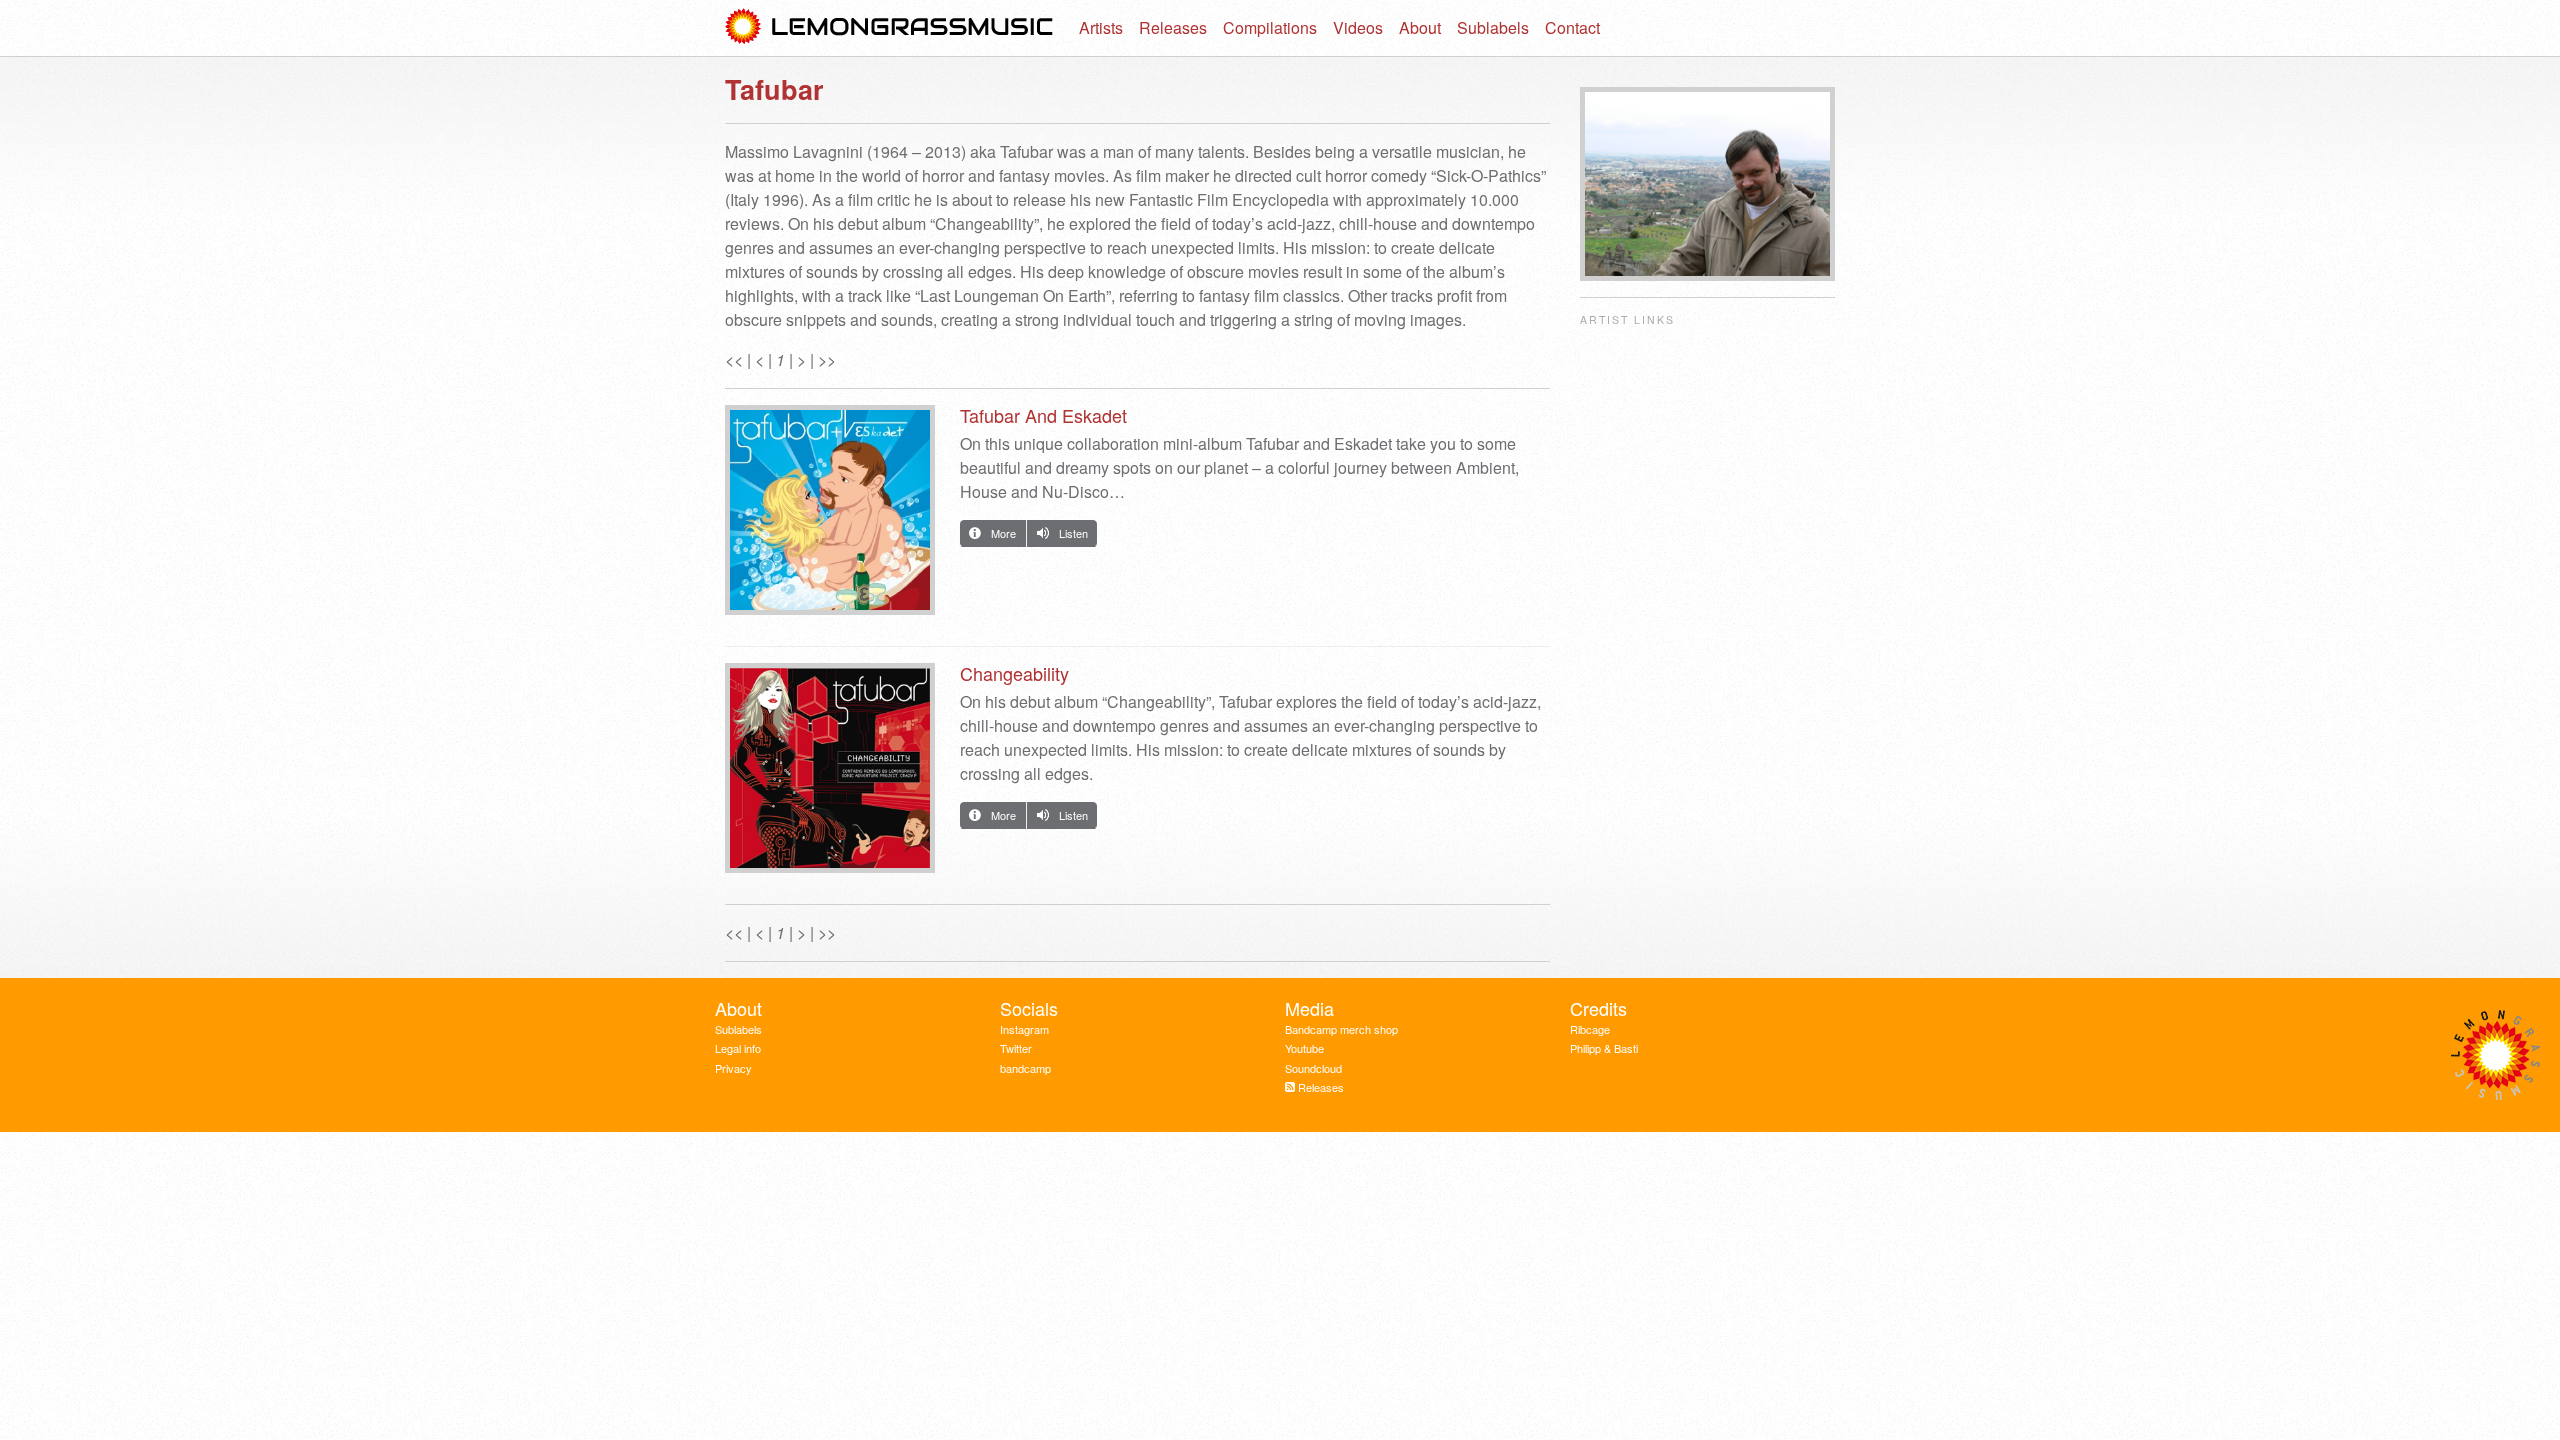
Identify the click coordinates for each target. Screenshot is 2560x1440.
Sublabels (1493, 27)
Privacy (733, 1068)
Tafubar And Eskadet (1043, 415)
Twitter (1016, 1048)
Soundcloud (1313, 1068)
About (1420, 27)
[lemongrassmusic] (890, 28)
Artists (1101, 27)
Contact (1572, 27)
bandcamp (1025, 1068)
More (1003, 533)
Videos (1358, 27)
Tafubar (774, 89)
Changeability (1014, 673)
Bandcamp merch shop (1341, 1029)
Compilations (1270, 27)
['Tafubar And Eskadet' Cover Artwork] (830, 515)
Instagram (1024, 1029)
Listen (1073, 533)
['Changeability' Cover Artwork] (830, 773)
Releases (1173, 27)
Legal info (738, 1048)
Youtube (1304, 1048)
